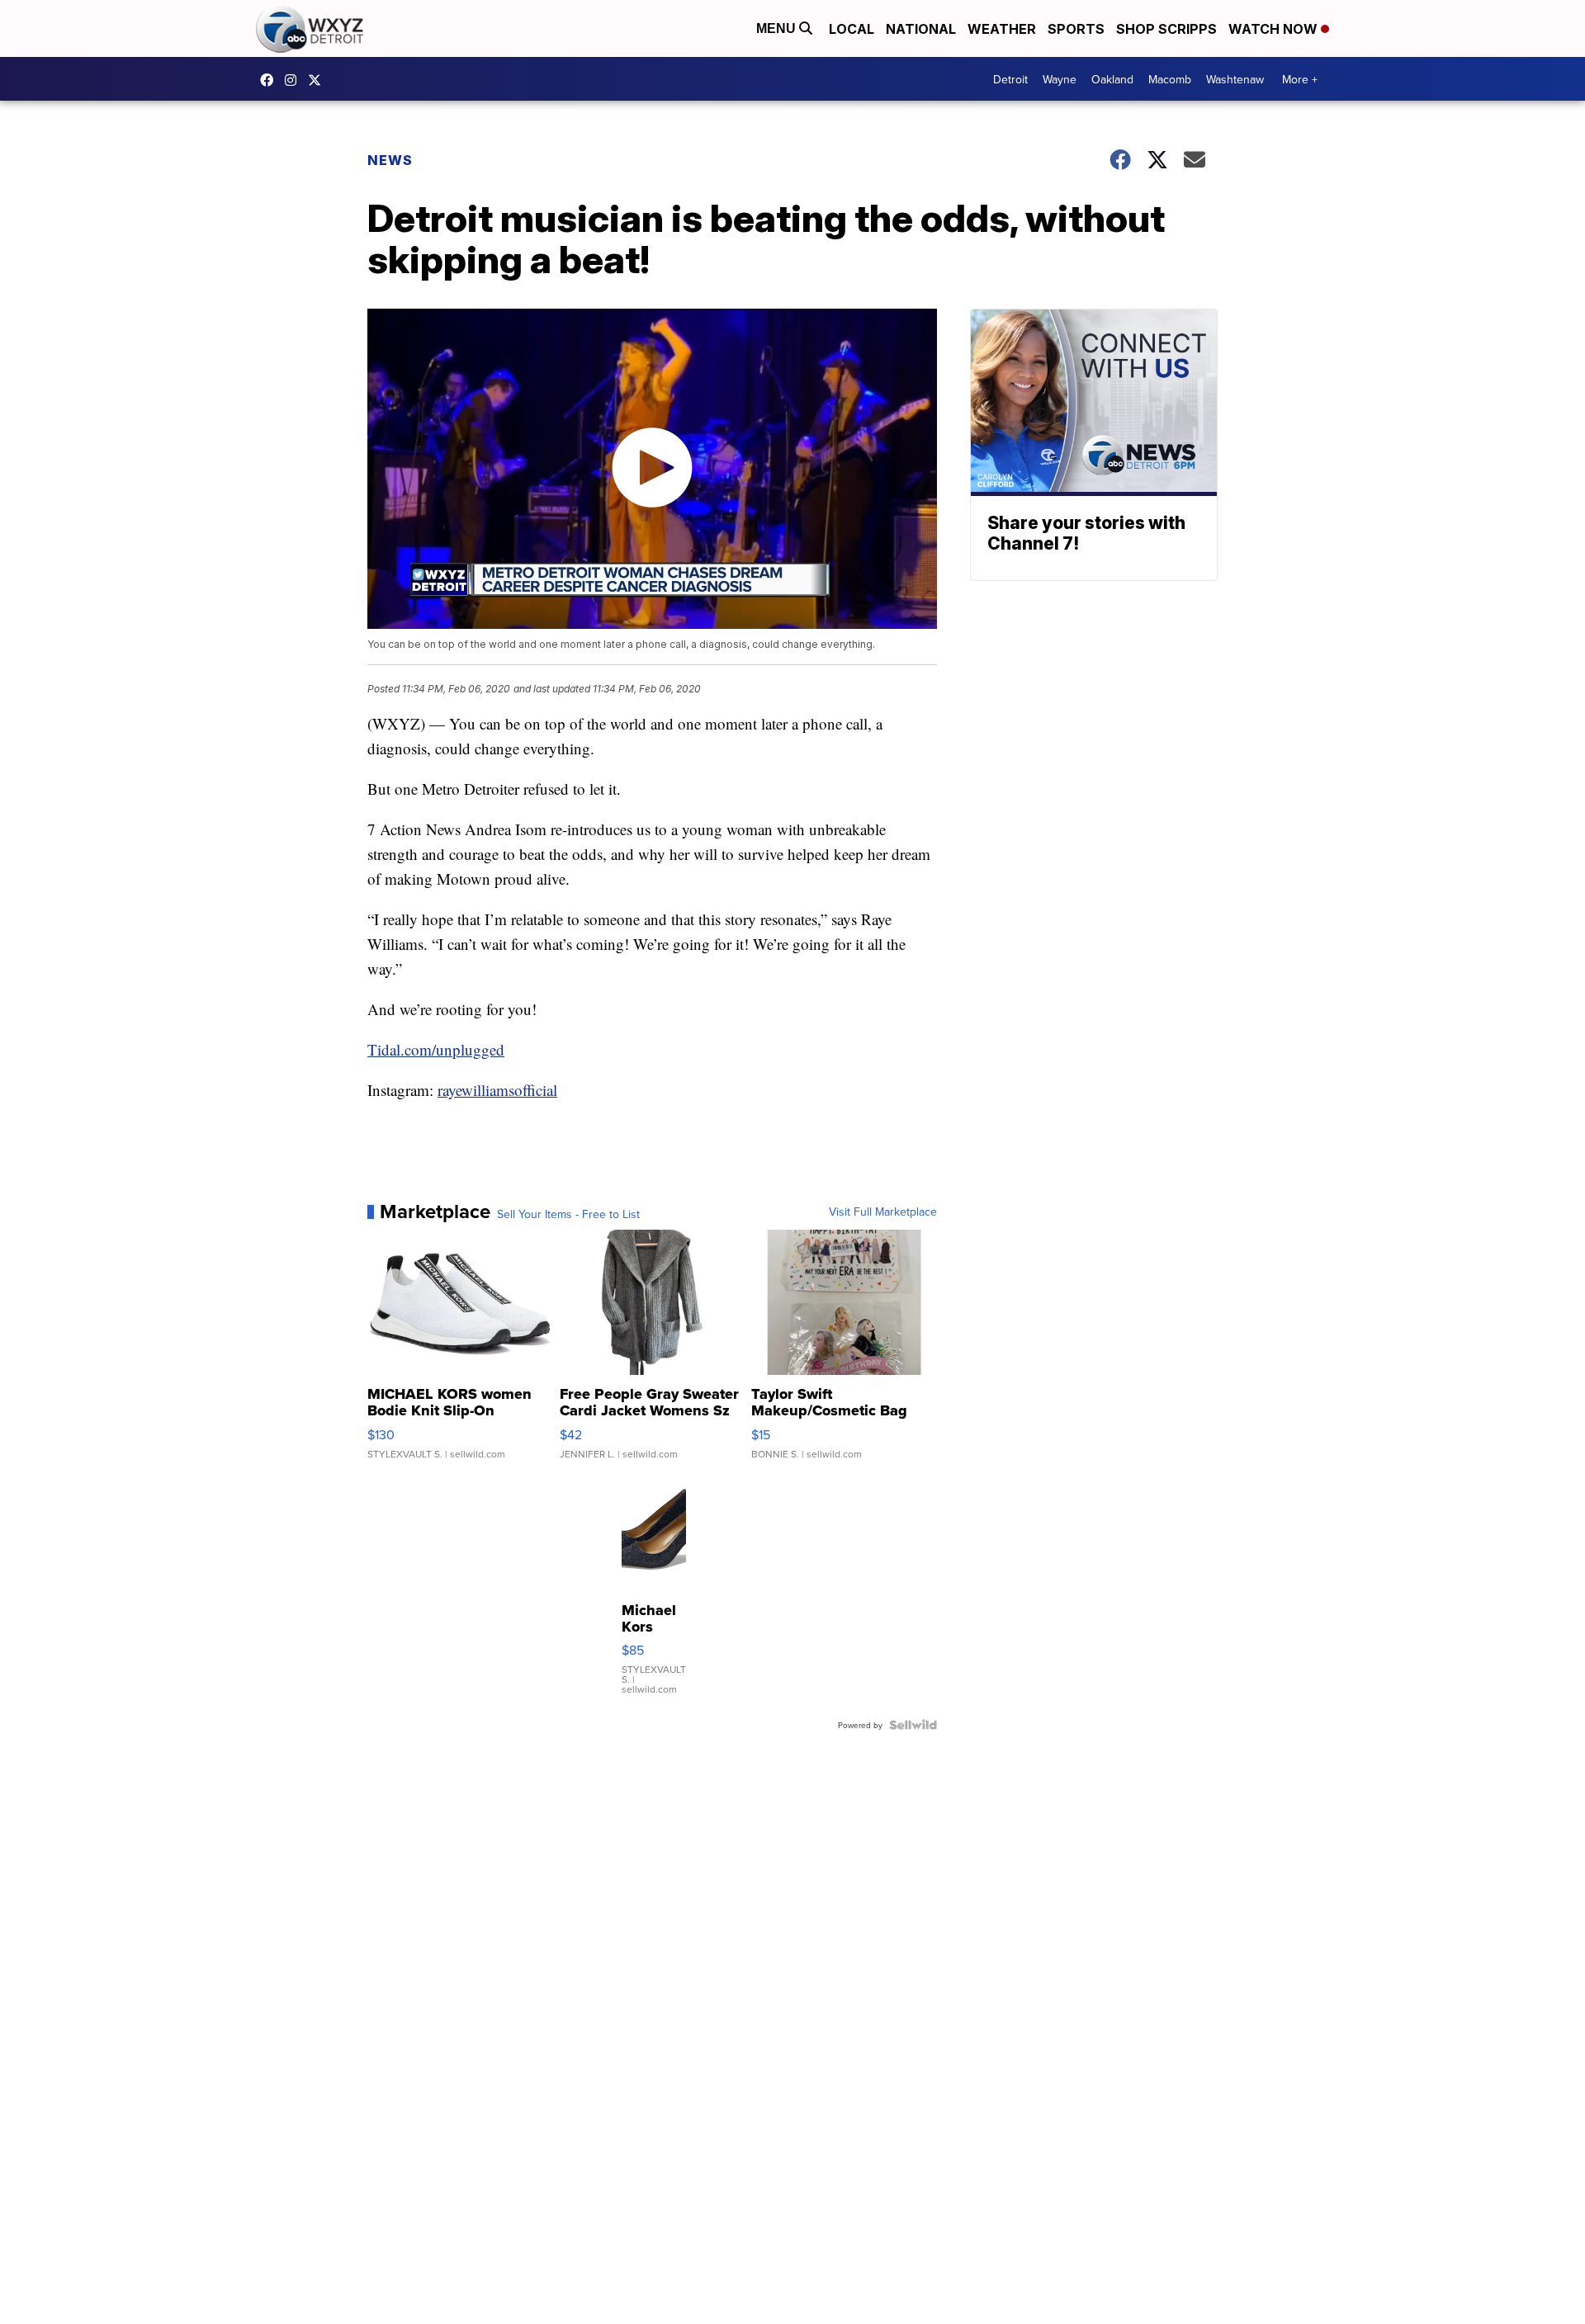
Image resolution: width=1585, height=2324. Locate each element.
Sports (1076, 29)
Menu (778, 28)
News (390, 160)
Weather (1002, 29)
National (921, 29)
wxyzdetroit (271, 80)
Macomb (1170, 79)
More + (1300, 79)
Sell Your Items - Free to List (568, 1214)
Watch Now (1275, 29)
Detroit (1010, 79)
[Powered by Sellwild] (913, 1725)
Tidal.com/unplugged (436, 1049)
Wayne (1060, 79)
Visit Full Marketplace (883, 1212)
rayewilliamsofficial (497, 1090)
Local (852, 29)
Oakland (1112, 79)
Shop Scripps (1166, 29)
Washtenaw (1235, 79)
